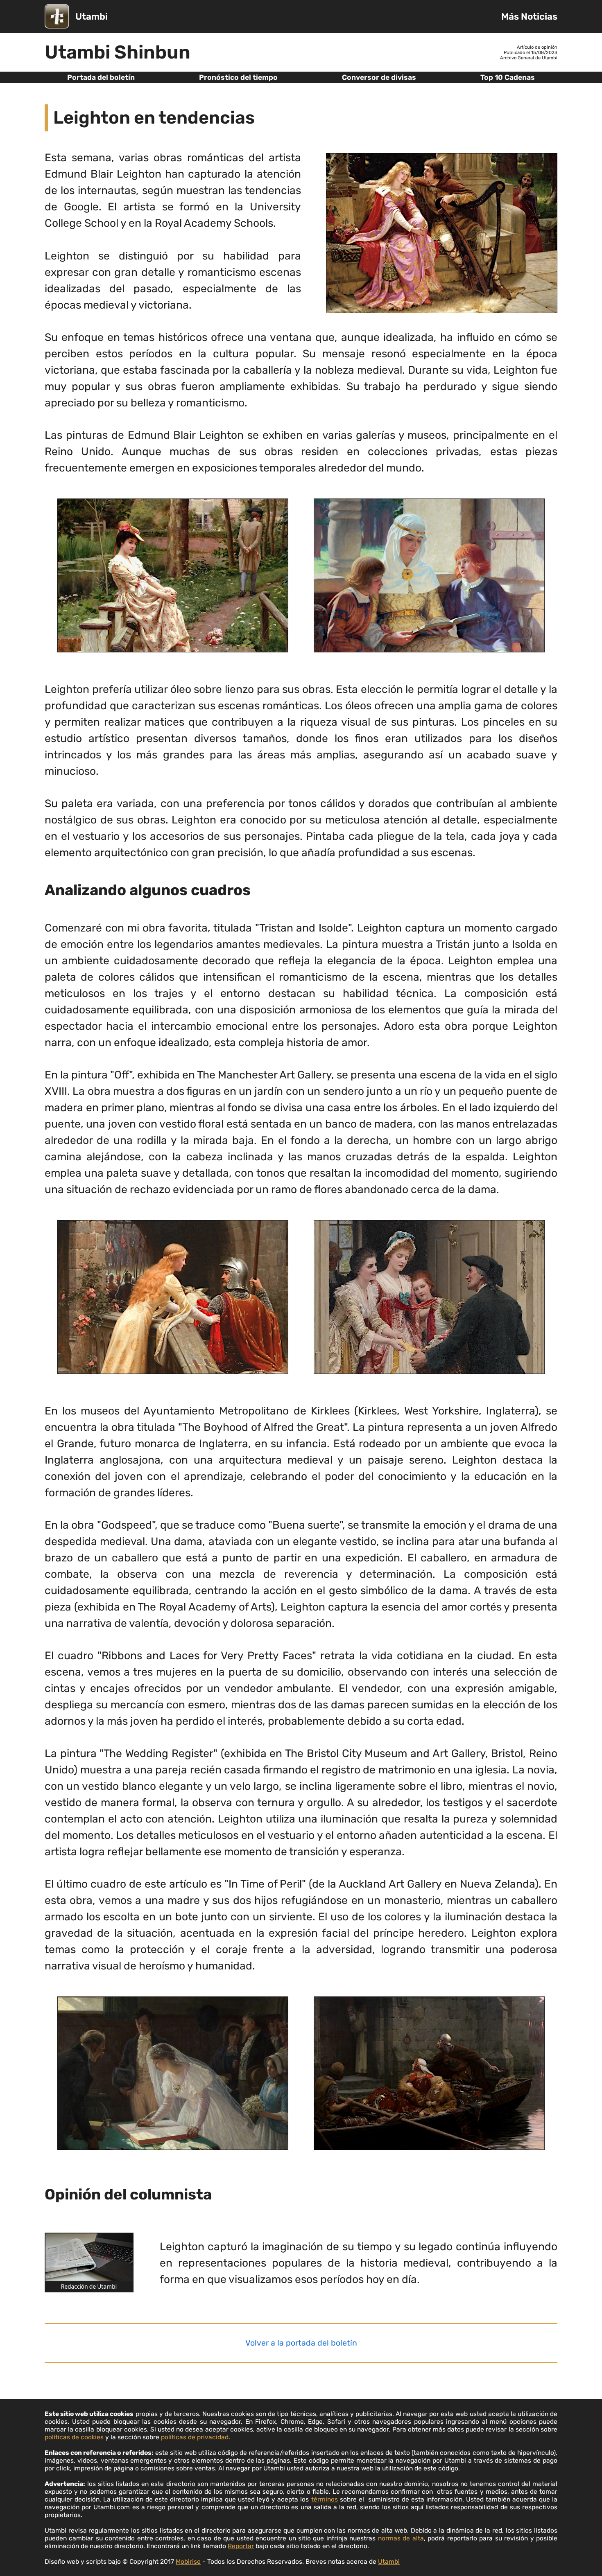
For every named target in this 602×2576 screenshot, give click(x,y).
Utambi (92, 17)
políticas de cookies (74, 2437)
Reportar (241, 2546)
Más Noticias (529, 17)
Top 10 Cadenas (508, 77)
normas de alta (401, 2538)
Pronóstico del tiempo (238, 77)
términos (325, 2499)
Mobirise (188, 2561)
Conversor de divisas (379, 77)
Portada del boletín (101, 77)
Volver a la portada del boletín (301, 2343)
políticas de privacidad (195, 2437)
